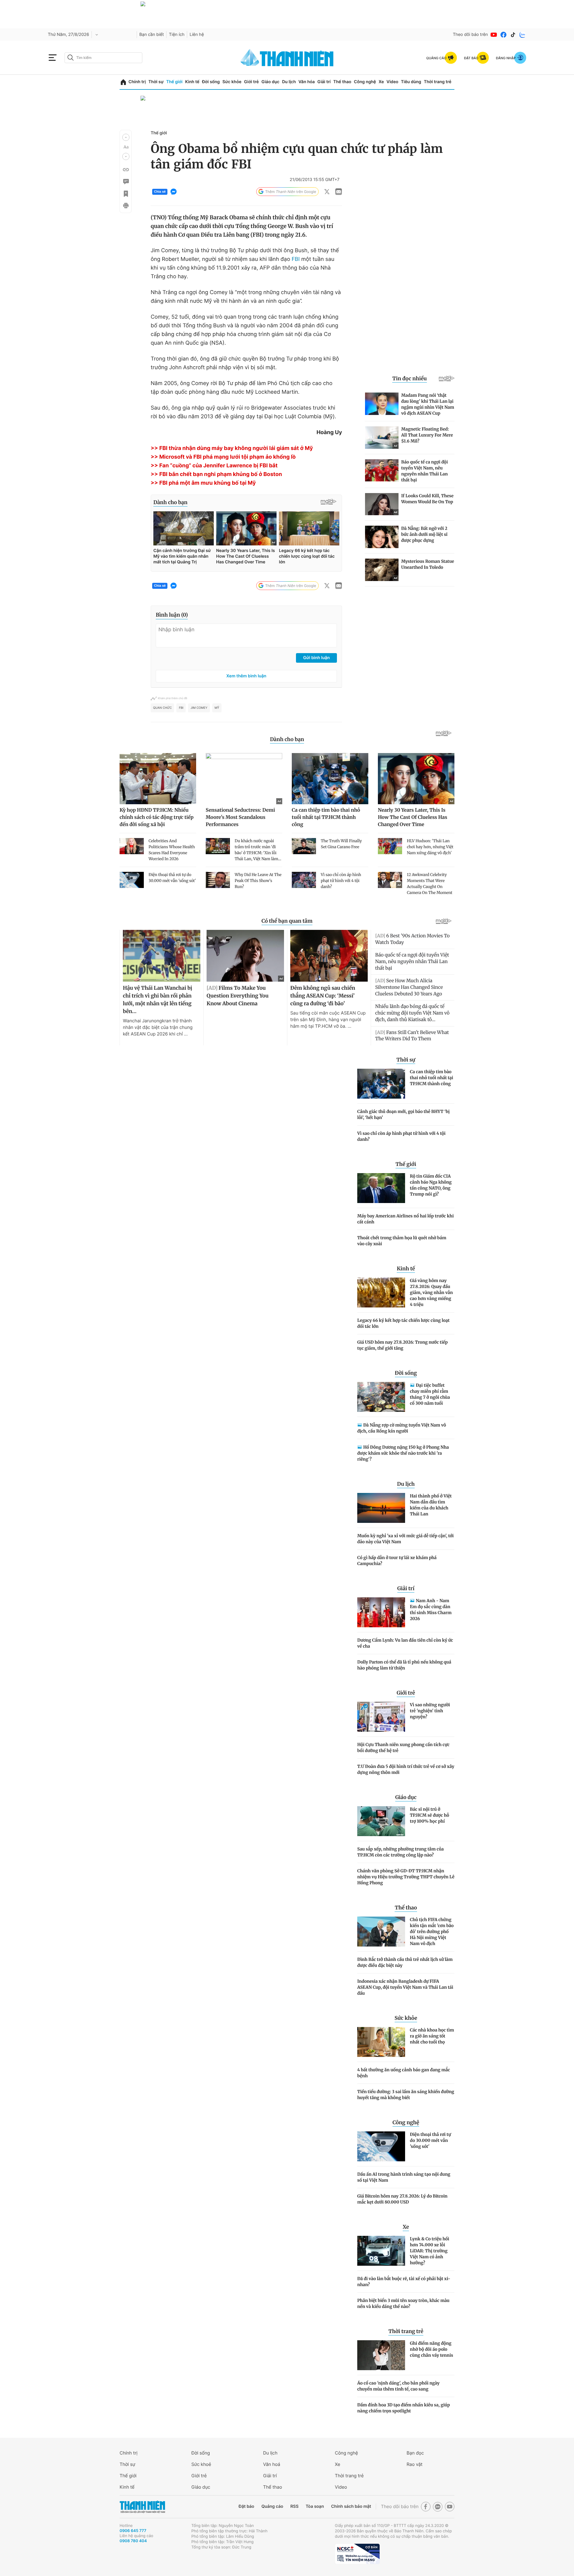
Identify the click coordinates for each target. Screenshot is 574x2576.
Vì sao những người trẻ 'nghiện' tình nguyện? (430, 1711)
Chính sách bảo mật (351, 2506)
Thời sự (156, 82)
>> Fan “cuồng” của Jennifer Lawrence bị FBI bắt (214, 466)
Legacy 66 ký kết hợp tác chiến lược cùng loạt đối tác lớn (403, 1323)
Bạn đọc (415, 2453)
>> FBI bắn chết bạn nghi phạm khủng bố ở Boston (216, 474)
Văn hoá (272, 2464)
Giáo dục (270, 82)
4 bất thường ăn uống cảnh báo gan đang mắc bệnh (404, 2073)
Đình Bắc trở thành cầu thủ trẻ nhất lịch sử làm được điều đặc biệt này (405, 1962)
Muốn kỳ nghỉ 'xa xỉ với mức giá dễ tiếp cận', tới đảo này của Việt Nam (406, 1539)
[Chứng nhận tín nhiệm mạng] (357, 2554)
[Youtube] (494, 35)
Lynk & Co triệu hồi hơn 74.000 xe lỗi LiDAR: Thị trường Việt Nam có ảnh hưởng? (430, 2251)
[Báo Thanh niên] (142, 2507)
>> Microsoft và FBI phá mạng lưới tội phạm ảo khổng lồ (223, 457)
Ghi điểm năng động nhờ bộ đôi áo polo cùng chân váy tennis (432, 2349)
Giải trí (324, 82)
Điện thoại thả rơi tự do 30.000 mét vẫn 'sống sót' (430, 2140)
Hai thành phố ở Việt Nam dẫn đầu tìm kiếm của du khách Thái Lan (431, 1505)
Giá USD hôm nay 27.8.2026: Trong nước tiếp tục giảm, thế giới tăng (403, 1345)
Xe (381, 82)
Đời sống (211, 82)
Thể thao (342, 82)
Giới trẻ (251, 82)
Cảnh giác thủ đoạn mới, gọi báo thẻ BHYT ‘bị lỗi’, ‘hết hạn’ (403, 1114)
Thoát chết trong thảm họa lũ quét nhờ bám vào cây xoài (402, 1241)
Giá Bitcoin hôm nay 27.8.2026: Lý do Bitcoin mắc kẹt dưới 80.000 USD (402, 2199)
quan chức (162, 708)
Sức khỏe (232, 82)
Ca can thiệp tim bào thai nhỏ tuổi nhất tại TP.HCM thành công (432, 1078)
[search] (103, 58)
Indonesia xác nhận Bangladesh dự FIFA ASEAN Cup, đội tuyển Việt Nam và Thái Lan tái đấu (405, 1987)
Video (392, 82)
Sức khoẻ (201, 2464)
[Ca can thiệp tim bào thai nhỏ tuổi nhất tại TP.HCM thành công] (381, 1084)
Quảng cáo (272, 2506)
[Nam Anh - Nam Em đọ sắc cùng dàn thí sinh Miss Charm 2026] (381, 1612)
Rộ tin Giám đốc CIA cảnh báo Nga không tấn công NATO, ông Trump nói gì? (431, 1185)
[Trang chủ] (123, 82)
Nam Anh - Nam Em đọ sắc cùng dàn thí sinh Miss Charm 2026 (431, 1610)
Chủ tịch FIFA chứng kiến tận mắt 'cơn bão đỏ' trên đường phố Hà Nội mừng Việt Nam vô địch (432, 1932)
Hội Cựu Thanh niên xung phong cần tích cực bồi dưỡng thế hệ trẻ (403, 1748)
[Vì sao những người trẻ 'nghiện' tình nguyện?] (381, 1717)
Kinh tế (192, 82)
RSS (294, 2506)
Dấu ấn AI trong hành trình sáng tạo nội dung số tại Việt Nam (404, 2177)
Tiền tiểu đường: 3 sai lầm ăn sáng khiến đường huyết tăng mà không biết (406, 2095)
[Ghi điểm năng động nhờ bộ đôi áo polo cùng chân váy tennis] (381, 2355)
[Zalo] (523, 35)
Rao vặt (415, 2464)
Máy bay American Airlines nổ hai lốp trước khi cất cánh (406, 1219)
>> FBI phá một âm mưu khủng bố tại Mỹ (203, 483)
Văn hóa (307, 82)
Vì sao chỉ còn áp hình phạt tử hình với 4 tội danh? (401, 1136)
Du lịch (289, 82)
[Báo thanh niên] (287, 58)
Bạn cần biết (152, 35)
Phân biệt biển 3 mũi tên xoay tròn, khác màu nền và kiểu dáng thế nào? (403, 2303)
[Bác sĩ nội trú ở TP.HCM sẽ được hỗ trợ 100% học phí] (381, 1821)
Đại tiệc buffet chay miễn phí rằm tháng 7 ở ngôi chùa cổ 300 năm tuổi (430, 1394)
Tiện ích (177, 35)
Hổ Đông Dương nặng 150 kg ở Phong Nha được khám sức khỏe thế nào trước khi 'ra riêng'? (403, 1453)
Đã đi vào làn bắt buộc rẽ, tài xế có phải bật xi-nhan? (404, 2282)
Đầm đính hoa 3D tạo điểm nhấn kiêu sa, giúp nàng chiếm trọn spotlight (404, 2408)
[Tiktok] (513, 35)
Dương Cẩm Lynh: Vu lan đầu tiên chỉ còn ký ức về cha (405, 1643)
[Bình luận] (126, 182)
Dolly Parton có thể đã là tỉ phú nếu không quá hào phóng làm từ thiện (404, 1665)
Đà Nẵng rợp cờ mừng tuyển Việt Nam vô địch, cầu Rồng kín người (402, 1428)
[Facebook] (503, 35)
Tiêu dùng (411, 82)
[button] (126, 137)
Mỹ (217, 708)
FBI (296, 259)
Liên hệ (197, 35)
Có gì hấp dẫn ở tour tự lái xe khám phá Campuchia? (397, 1561)
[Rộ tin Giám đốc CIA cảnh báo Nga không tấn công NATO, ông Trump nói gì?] (381, 1188)
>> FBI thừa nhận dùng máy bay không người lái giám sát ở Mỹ (232, 448)
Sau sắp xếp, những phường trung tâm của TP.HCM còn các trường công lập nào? (400, 1852)
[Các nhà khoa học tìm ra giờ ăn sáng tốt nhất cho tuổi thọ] (381, 2042)
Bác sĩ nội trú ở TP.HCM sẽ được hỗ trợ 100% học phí (429, 1815)
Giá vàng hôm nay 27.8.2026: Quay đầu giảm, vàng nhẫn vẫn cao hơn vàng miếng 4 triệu (431, 1292)
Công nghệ (365, 82)
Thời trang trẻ (438, 82)
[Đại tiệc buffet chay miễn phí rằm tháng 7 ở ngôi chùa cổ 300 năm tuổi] (381, 1397)
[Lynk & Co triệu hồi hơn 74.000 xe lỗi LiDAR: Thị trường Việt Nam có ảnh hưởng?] (381, 2251)
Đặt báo (246, 2506)
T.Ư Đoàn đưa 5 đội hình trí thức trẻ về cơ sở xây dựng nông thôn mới (406, 1769)
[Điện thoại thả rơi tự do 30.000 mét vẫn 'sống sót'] (381, 2146)
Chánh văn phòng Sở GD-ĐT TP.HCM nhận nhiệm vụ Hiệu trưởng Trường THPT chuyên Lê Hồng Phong (406, 1877)
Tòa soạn (315, 2506)
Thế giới (174, 82)
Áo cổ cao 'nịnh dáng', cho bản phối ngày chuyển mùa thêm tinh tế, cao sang (398, 2386)
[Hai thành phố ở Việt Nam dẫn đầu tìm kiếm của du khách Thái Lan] (381, 1508)
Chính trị (137, 82)
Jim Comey (199, 708)
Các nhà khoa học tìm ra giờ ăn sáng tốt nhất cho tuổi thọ (432, 2036)
